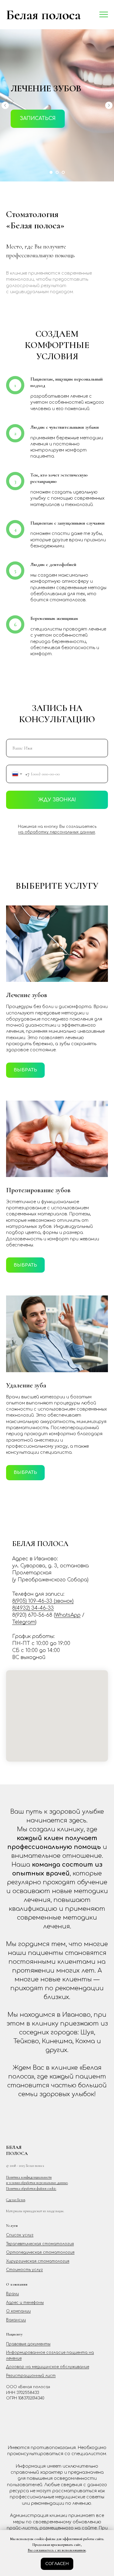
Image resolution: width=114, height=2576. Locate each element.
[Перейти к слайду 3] (63, 1952)
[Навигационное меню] (104, 15)
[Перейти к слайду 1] (51, 1952)
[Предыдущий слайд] (5, 995)
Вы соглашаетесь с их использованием (57, 2550)
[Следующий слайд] (109, 995)
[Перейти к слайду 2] (57, 1952)
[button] (38, 1008)
